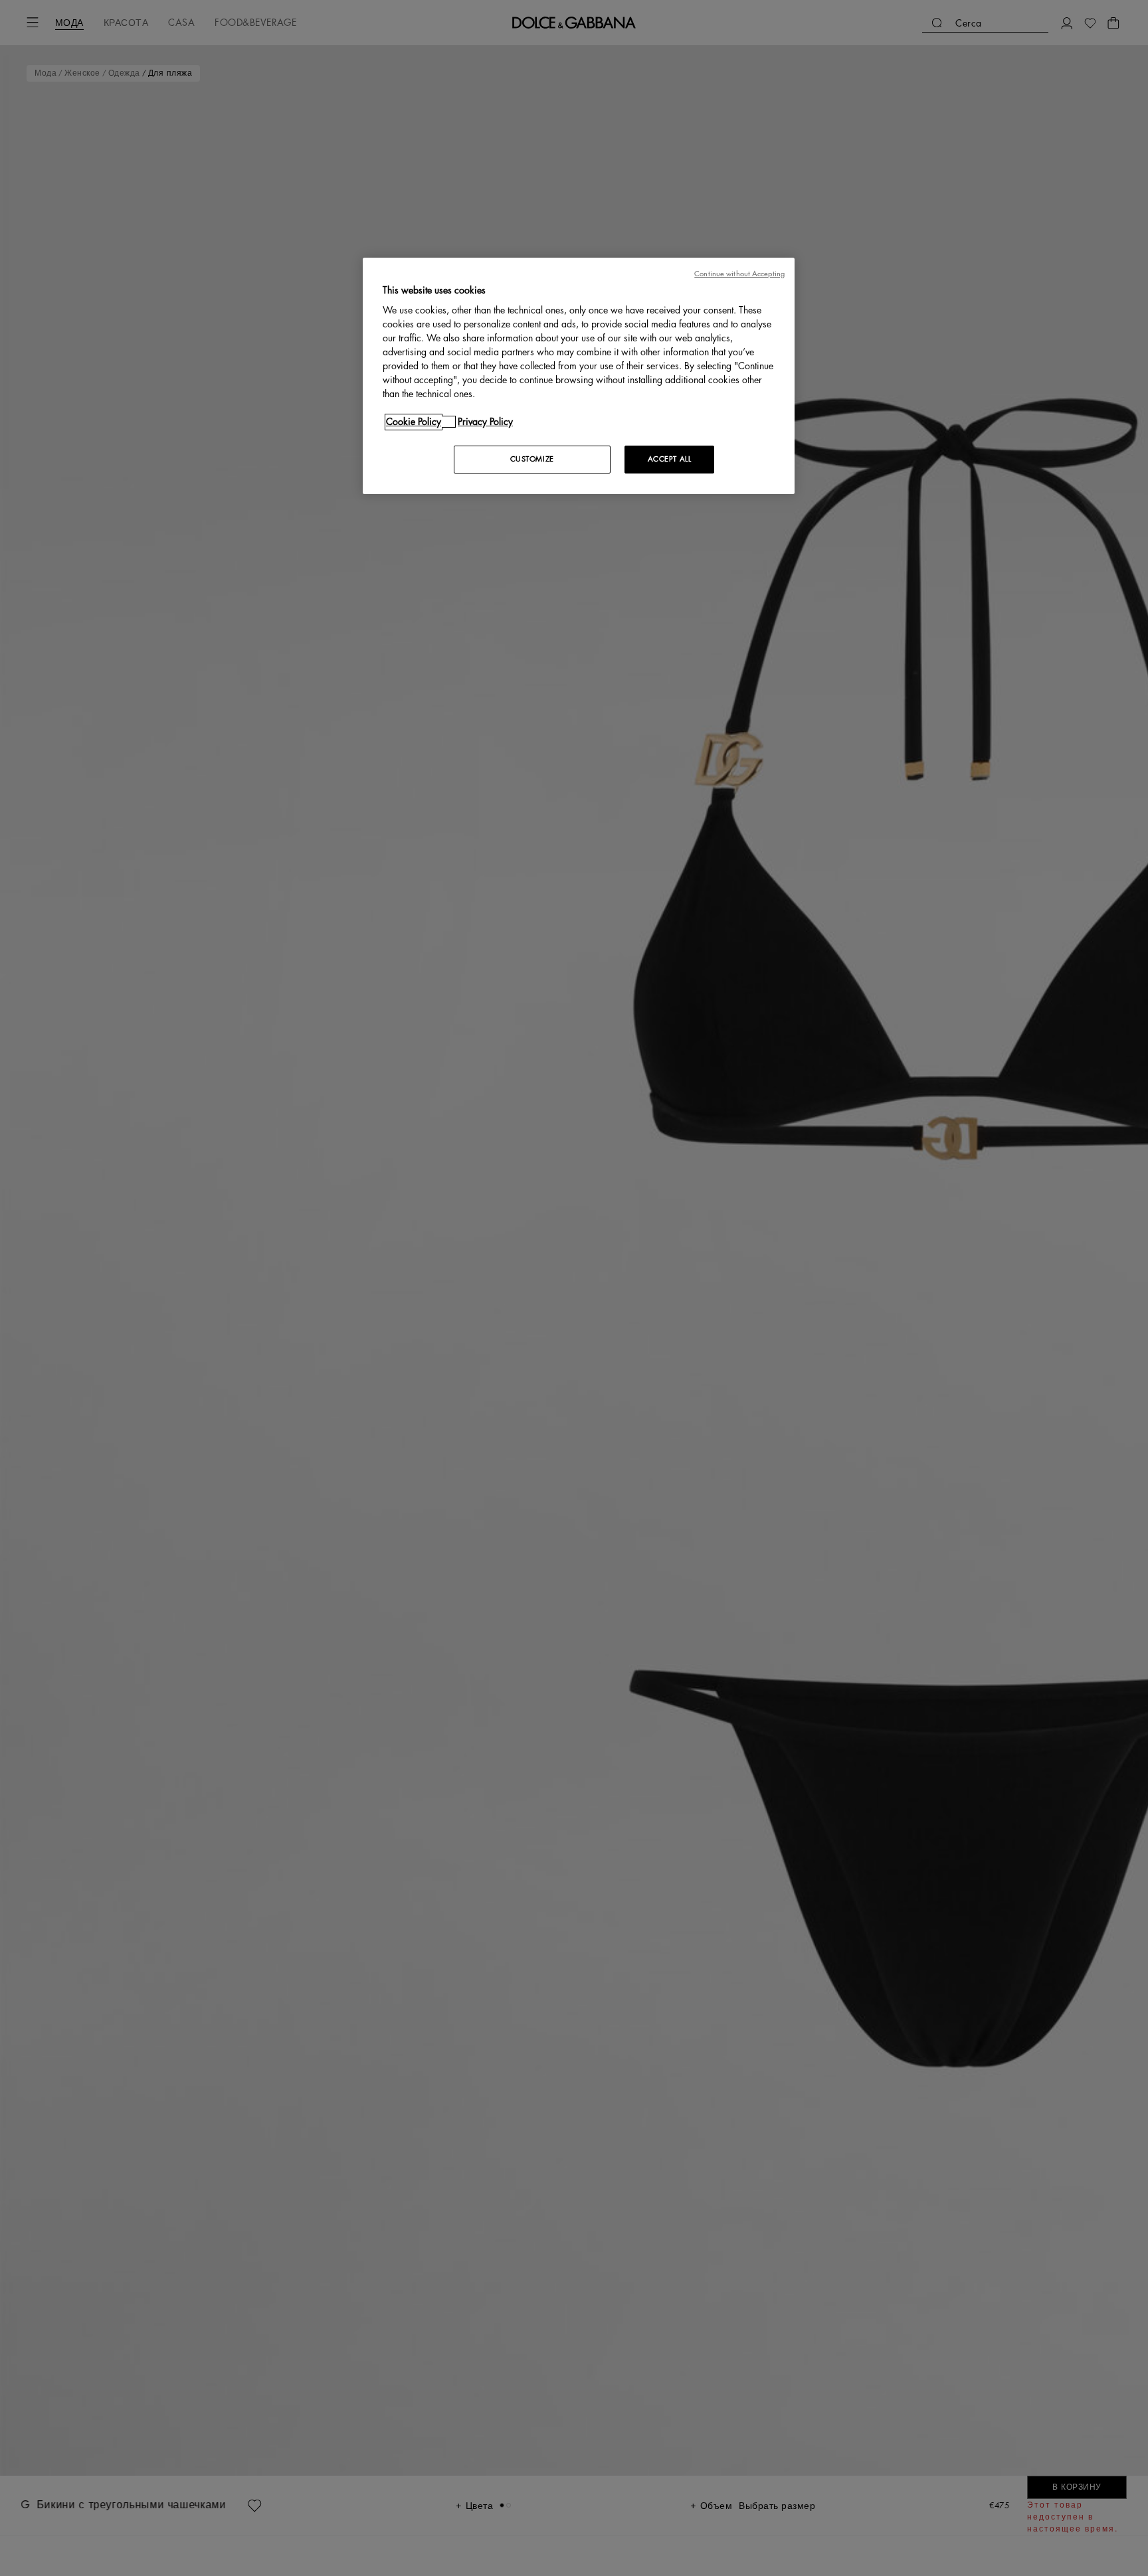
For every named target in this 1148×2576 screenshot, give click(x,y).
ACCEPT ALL (670, 459)
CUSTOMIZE (532, 459)
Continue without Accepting (739, 274)
